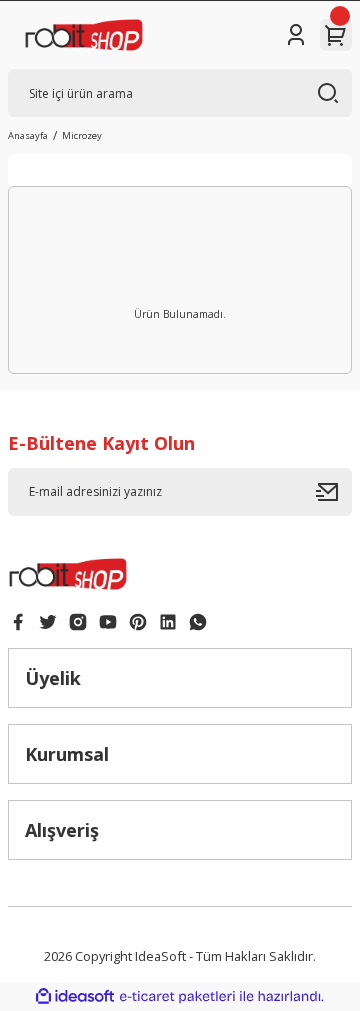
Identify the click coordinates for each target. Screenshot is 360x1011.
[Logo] (84, 35)
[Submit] (334, 492)
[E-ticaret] (177, 996)
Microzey (82, 135)
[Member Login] (296, 35)
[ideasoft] (75, 997)
